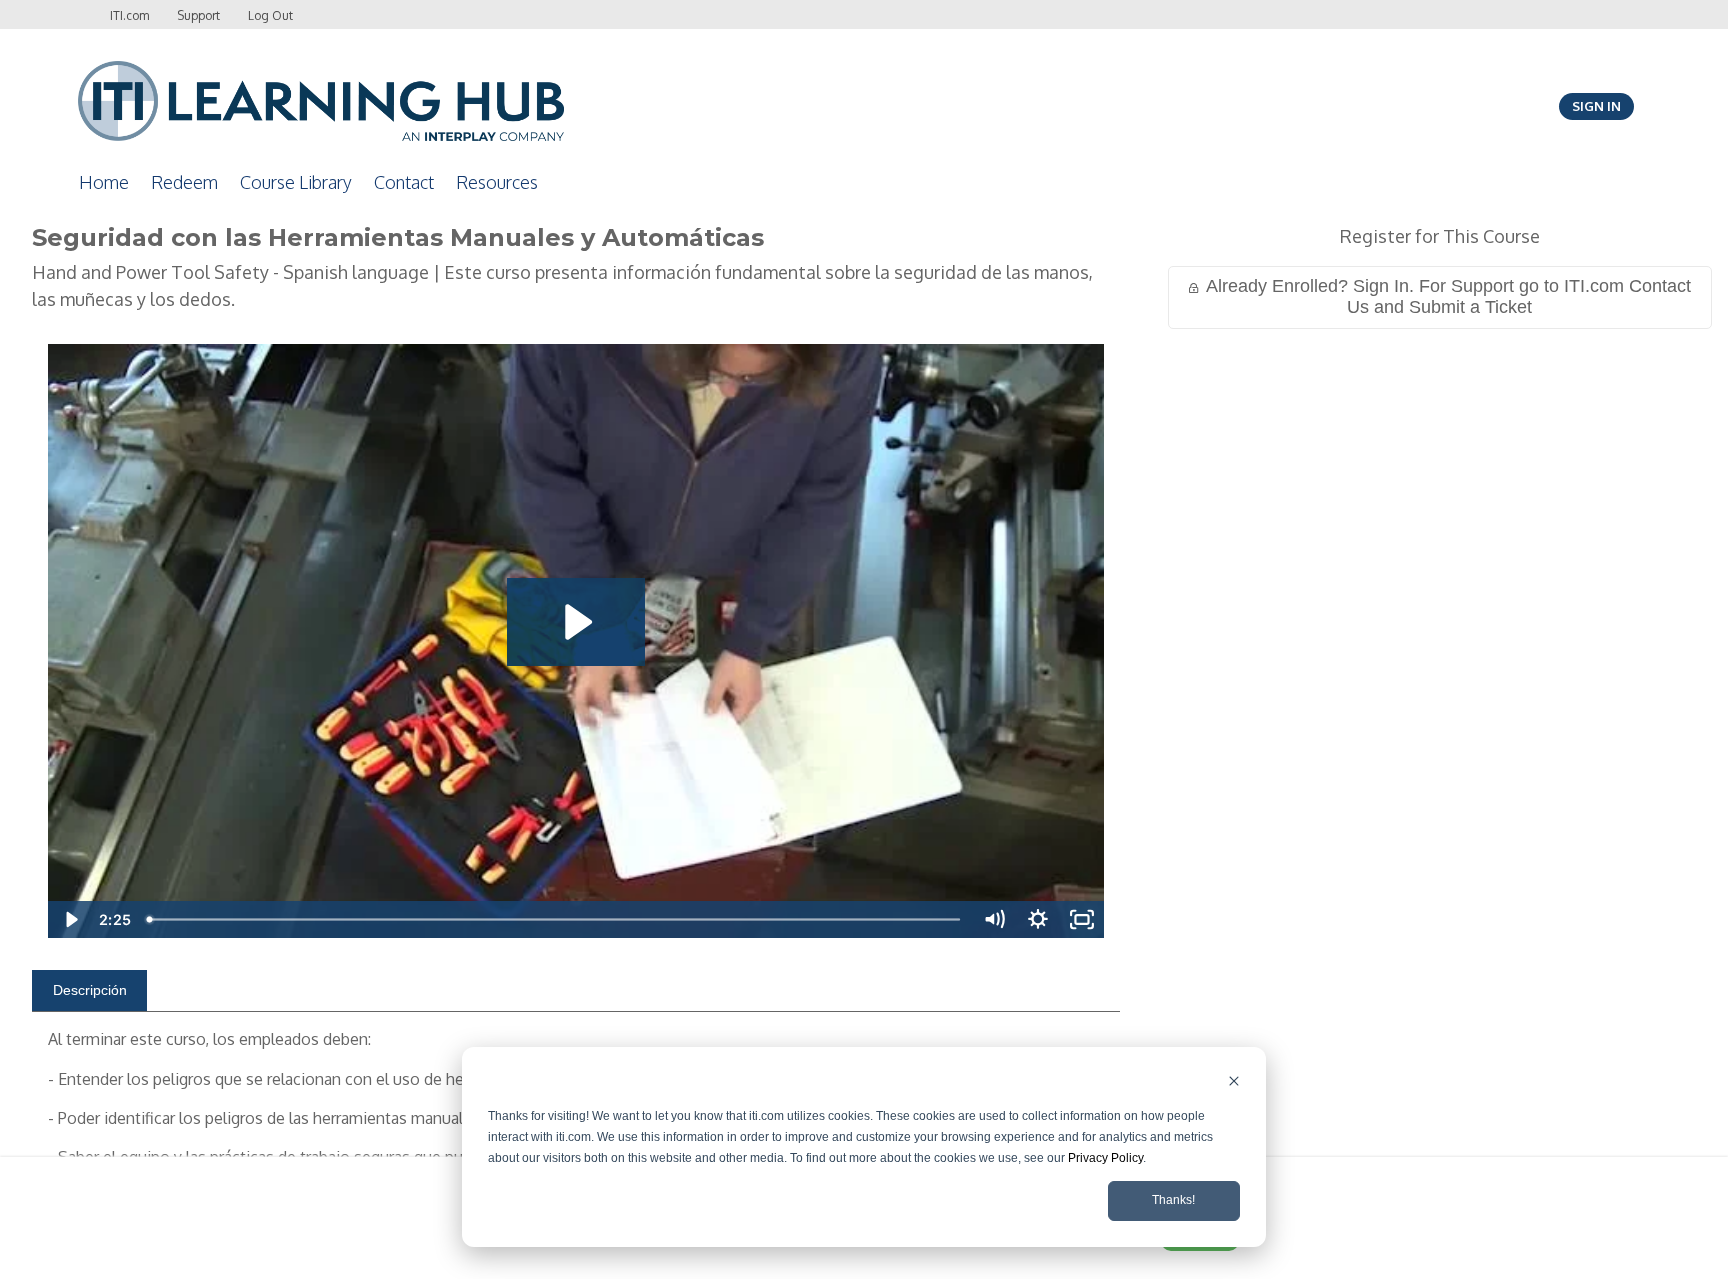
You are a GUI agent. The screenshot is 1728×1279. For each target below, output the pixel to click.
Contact (404, 182)
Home (104, 182)
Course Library (296, 182)
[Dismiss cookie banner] (1234, 1083)
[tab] (89, 991)
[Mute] (994, 919)
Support (198, 15)
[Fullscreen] (1082, 919)
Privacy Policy (1105, 1158)
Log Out (270, 15)
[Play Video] (70, 919)
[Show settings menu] (1038, 919)
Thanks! (1173, 1200)
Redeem (184, 182)
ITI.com (129, 15)
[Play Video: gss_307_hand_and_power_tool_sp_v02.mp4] (575, 622)
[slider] (555, 919)
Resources (497, 182)
